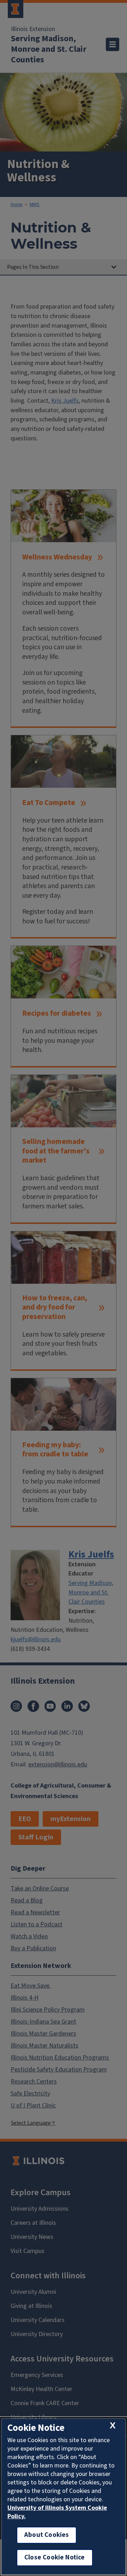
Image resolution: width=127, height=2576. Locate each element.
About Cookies (47, 2535)
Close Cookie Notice (55, 2558)
